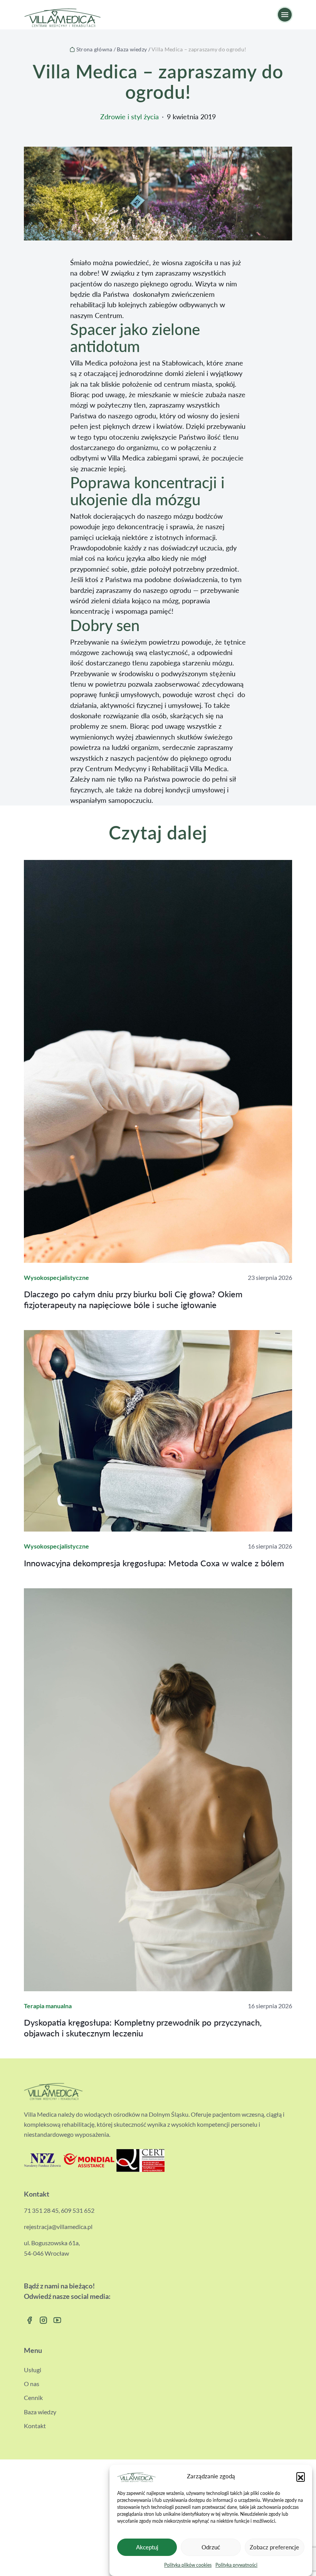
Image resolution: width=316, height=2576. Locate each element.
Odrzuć (211, 2547)
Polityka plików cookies (188, 2565)
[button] (301, 2476)
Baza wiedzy (132, 49)
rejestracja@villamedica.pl (58, 2226)
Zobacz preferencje (274, 2547)
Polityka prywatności (236, 2565)
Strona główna (94, 49)
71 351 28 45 (41, 2210)
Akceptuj (147, 2547)
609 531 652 (78, 2210)
